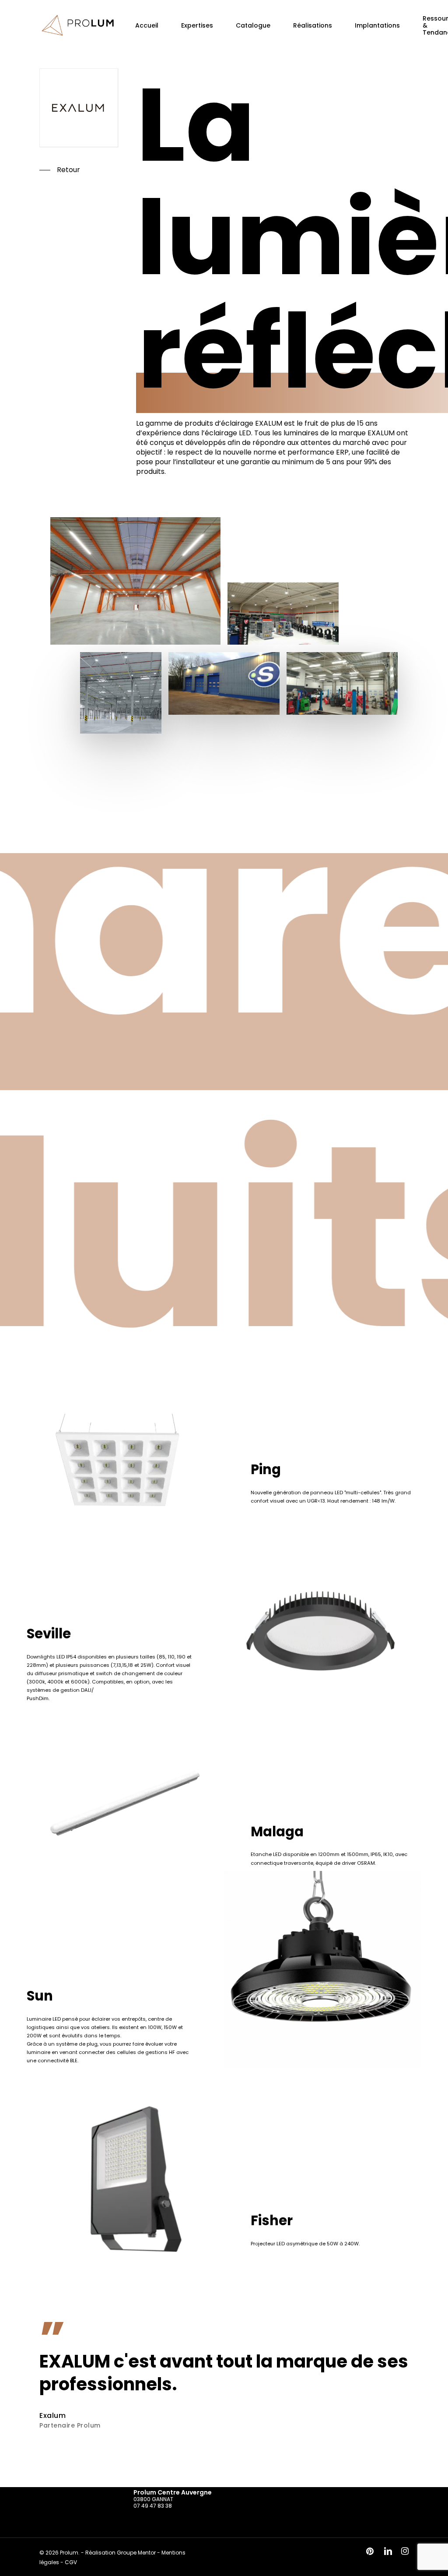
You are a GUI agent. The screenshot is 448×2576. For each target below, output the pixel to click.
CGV (71, 2562)
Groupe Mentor (136, 2553)
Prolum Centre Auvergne (173, 2492)
